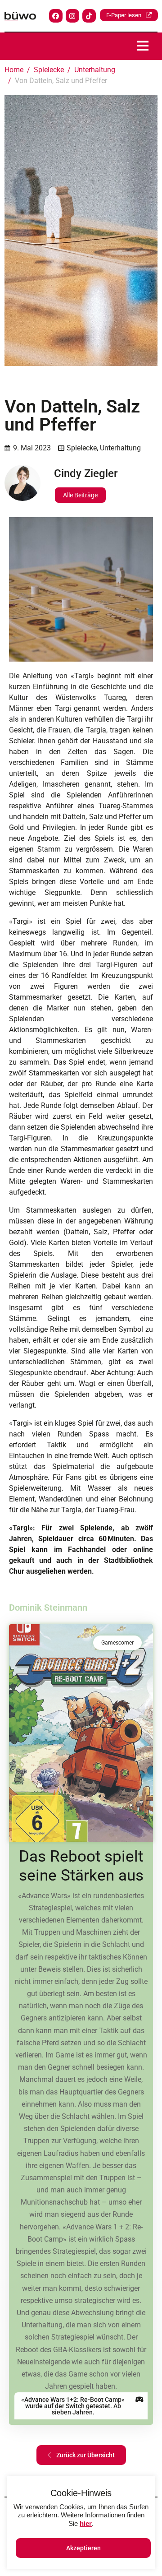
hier (86, 2523)
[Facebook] (56, 16)
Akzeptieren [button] (83, 2548)
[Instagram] (72, 16)
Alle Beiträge (80, 495)
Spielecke (82, 448)
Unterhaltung (120, 448)
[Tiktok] (89, 16)
